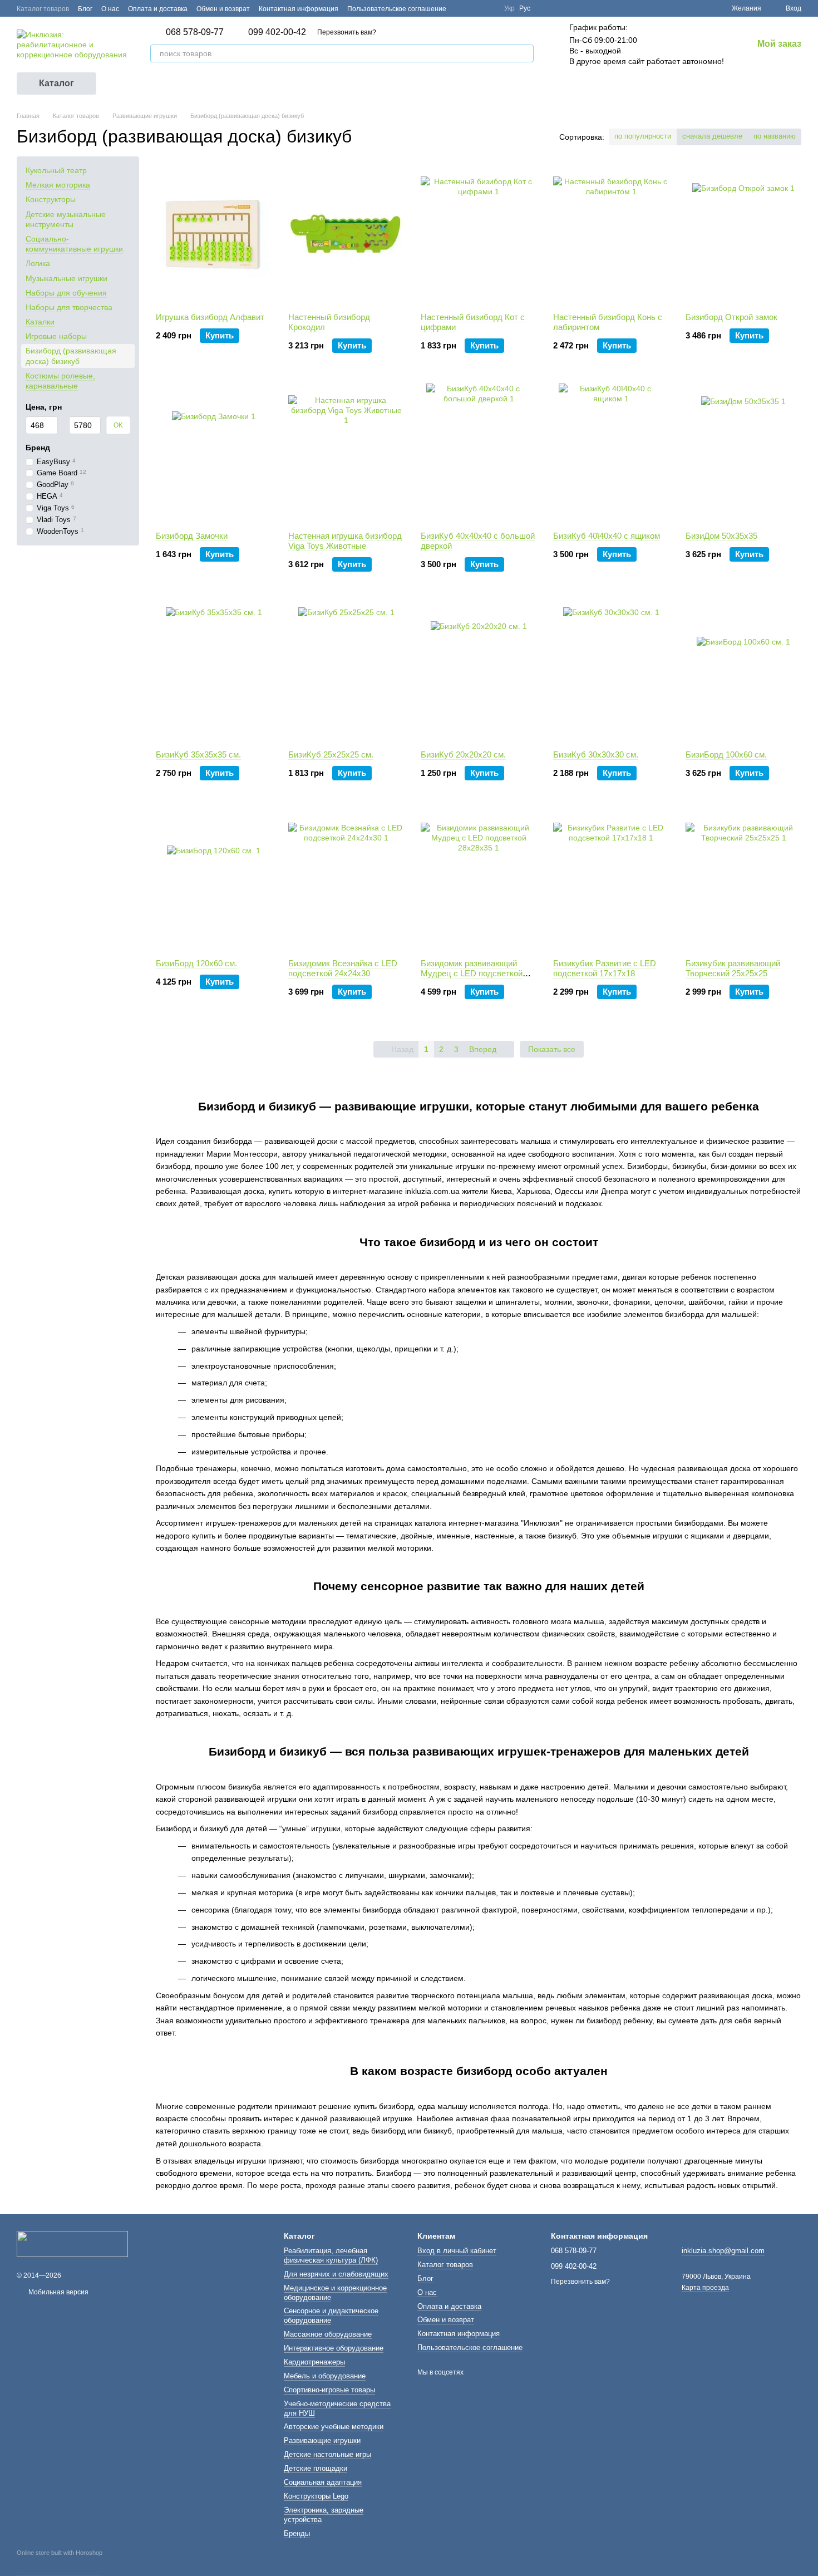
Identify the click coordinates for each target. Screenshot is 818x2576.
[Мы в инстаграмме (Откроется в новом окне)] (489, 8)
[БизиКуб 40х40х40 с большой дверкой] (479, 453)
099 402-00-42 (277, 32)
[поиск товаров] (525, 53)
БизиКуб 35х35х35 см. (198, 754)
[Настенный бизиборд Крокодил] (346, 234)
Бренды (297, 2533)
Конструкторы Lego (316, 2496)
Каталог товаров (43, 9)
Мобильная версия (58, 2292)
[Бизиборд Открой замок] (743, 234)
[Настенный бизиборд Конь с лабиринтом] (611, 234)
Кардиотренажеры (314, 2362)
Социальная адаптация (323, 2482)
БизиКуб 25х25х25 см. (331, 754)
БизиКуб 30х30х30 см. (596, 754)
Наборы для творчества (69, 307)
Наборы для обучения (66, 292)
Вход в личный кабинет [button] (457, 2251)
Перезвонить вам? (347, 32)
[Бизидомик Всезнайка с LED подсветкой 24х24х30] (346, 881)
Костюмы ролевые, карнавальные (60, 381)
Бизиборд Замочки (192, 536)
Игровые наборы (56, 336)
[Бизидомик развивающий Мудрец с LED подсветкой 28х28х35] (479, 881)
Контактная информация (299, 9)
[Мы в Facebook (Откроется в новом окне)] (462, 8)
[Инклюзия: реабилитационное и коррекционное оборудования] (72, 2243)
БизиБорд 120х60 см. (196, 963)
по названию (775, 136)
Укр (509, 8)
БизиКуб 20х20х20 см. (463, 754)
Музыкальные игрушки (66, 278)
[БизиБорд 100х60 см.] (743, 672)
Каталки (40, 322)
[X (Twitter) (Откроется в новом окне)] (475, 8)
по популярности (643, 136)
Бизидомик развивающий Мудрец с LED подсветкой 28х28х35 (472, 973)
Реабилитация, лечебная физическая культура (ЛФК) (331, 2255)
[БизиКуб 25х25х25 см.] (346, 672)
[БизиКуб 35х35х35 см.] (214, 672)
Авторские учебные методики (334, 2427)
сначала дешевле (712, 136)
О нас (110, 9)
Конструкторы (51, 199)
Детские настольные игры (327, 2454)
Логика (38, 263)
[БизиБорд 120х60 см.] (214, 881)
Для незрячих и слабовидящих (336, 2274)
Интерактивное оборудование (334, 2348)
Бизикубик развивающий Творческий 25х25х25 (733, 968)
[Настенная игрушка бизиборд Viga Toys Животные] (346, 453)
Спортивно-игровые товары (329, 2390)
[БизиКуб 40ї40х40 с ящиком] (611, 453)
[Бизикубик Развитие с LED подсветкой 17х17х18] (611, 881)
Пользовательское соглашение (397, 9)
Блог (85, 9)
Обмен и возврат (223, 9)
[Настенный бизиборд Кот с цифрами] (479, 234)
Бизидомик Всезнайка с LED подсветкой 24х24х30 (343, 968)
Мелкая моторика (58, 185)
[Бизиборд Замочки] (214, 453)
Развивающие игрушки (322, 2440)
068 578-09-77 (195, 32)
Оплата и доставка (158, 9)
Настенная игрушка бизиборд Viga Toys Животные (345, 541)
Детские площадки (316, 2468)
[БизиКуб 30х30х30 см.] (611, 672)
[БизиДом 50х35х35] (743, 453)
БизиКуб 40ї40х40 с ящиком (607, 536)
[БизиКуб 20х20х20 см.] (479, 672)
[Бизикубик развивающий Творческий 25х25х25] (743, 881)
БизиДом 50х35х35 (721, 536)
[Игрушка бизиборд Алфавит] (214, 234)
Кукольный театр (56, 170)
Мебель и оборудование (325, 2376)
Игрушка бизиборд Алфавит (210, 317)
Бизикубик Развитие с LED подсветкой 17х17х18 (605, 968)
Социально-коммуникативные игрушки (74, 244)
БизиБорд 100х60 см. (726, 754)
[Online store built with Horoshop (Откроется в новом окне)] (60, 2563)
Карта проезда (705, 2288)
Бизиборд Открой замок (731, 317)
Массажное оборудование (328, 2334)
